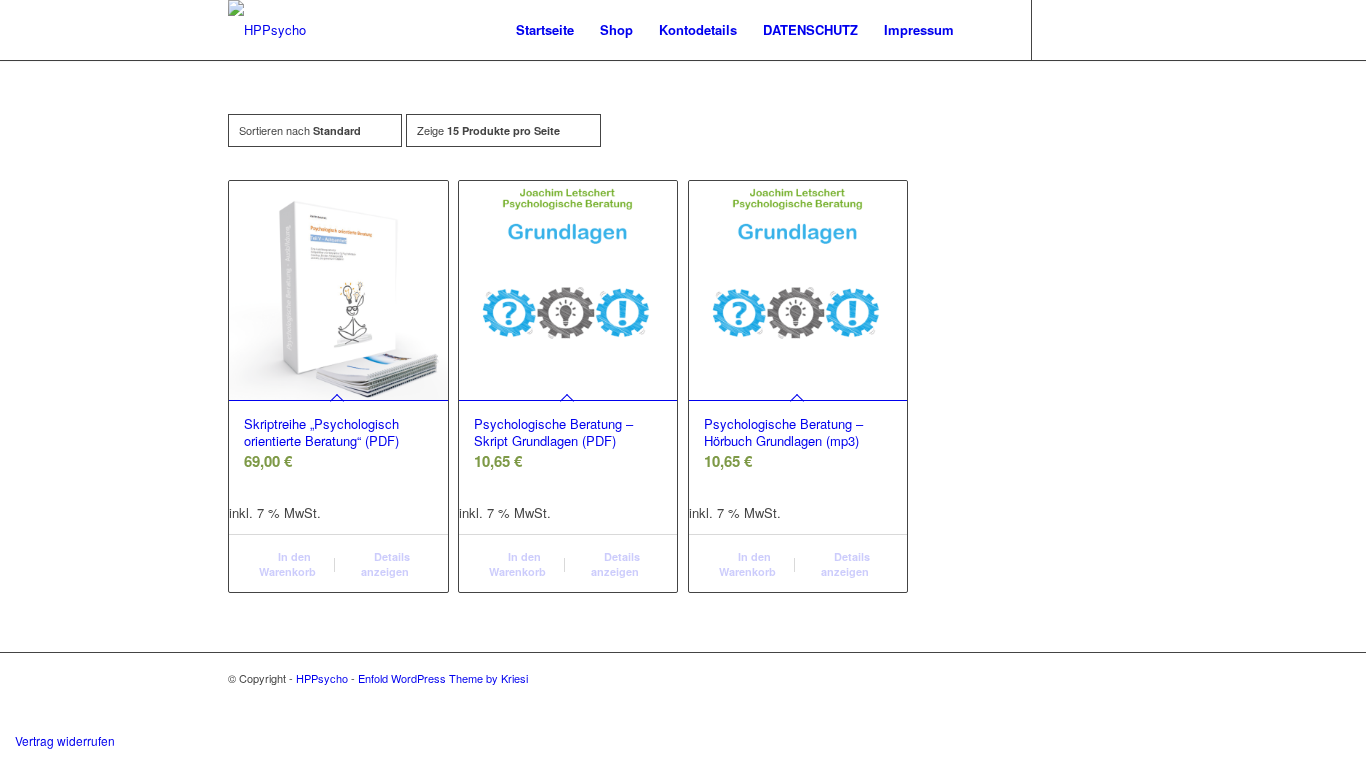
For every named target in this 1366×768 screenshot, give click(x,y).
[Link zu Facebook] (1123, 29)
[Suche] (986, 30)
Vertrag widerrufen (65, 740)
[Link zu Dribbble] (1093, 29)
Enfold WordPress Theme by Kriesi (443, 678)
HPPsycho (322, 678)
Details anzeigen (385, 564)
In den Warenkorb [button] (287, 564)
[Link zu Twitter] (1063, 29)
